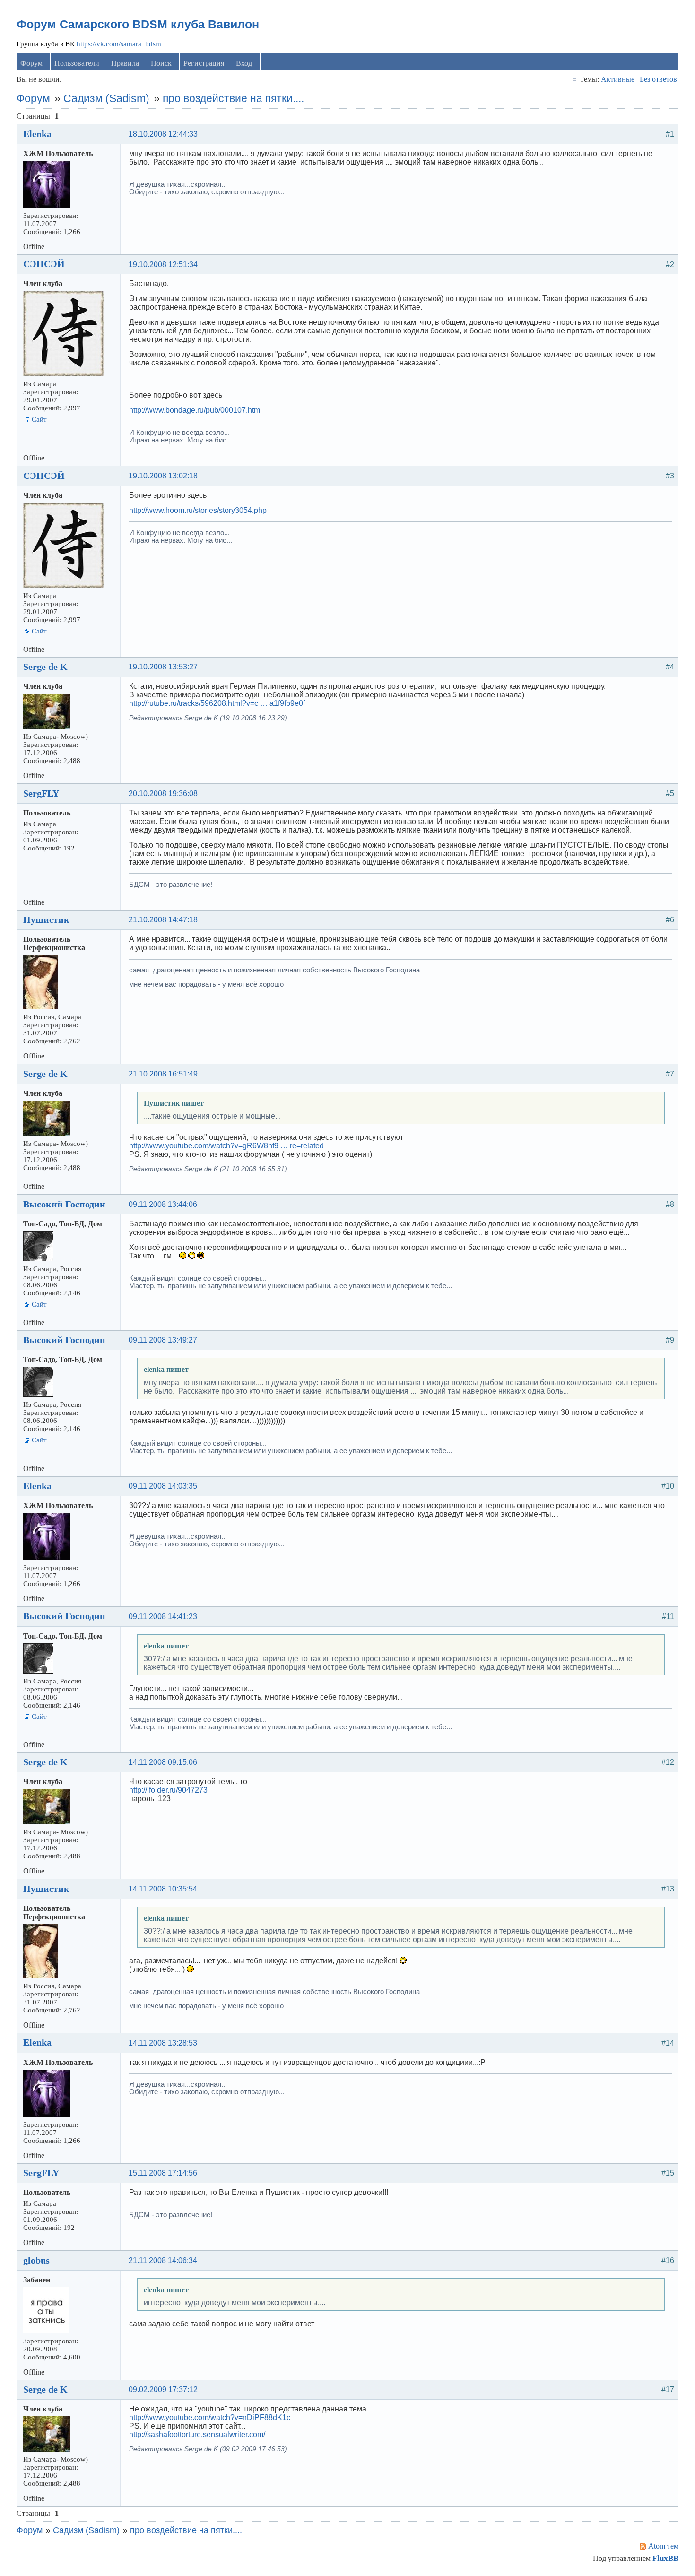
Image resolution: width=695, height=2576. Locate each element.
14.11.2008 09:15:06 (163, 1762)
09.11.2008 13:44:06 (163, 1204)
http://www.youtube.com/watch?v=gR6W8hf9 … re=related (226, 1146)
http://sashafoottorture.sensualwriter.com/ (197, 2434)
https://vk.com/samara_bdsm (119, 44)
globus (36, 2260)
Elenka (37, 134)
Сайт (39, 419)
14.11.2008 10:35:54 (163, 1889)
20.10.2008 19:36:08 (163, 794)
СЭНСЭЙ (44, 264)
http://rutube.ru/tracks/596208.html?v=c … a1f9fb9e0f (217, 703)
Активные (618, 79)
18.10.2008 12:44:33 (163, 134)
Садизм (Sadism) (106, 98)
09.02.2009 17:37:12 (163, 2390)
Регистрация (204, 63)
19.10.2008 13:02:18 (163, 476)
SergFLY (41, 793)
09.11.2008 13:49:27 (163, 1340)
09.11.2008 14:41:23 (163, 1617)
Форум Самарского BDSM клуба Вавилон (138, 24)
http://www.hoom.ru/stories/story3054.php (198, 510)
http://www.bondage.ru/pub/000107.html (195, 410)
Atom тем (663, 2546)
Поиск (161, 63)
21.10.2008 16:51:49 (163, 1074)
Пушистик (46, 919)
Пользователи (77, 63)
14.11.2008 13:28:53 (163, 2043)
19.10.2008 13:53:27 (163, 667)
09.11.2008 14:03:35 (163, 1486)
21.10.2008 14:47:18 (163, 920)
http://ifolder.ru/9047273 (168, 1790)
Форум (31, 63)
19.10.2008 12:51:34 (163, 265)
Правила (125, 63)
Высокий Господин (64, 1204)
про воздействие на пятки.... (233, 98)
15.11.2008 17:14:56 (163, 2173)
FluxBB (665, 2558)
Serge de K (45, 667)
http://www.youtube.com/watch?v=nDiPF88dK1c (210, 2417)
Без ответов (658, 79)
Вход (244, 63)
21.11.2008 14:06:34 (163, 2260)
